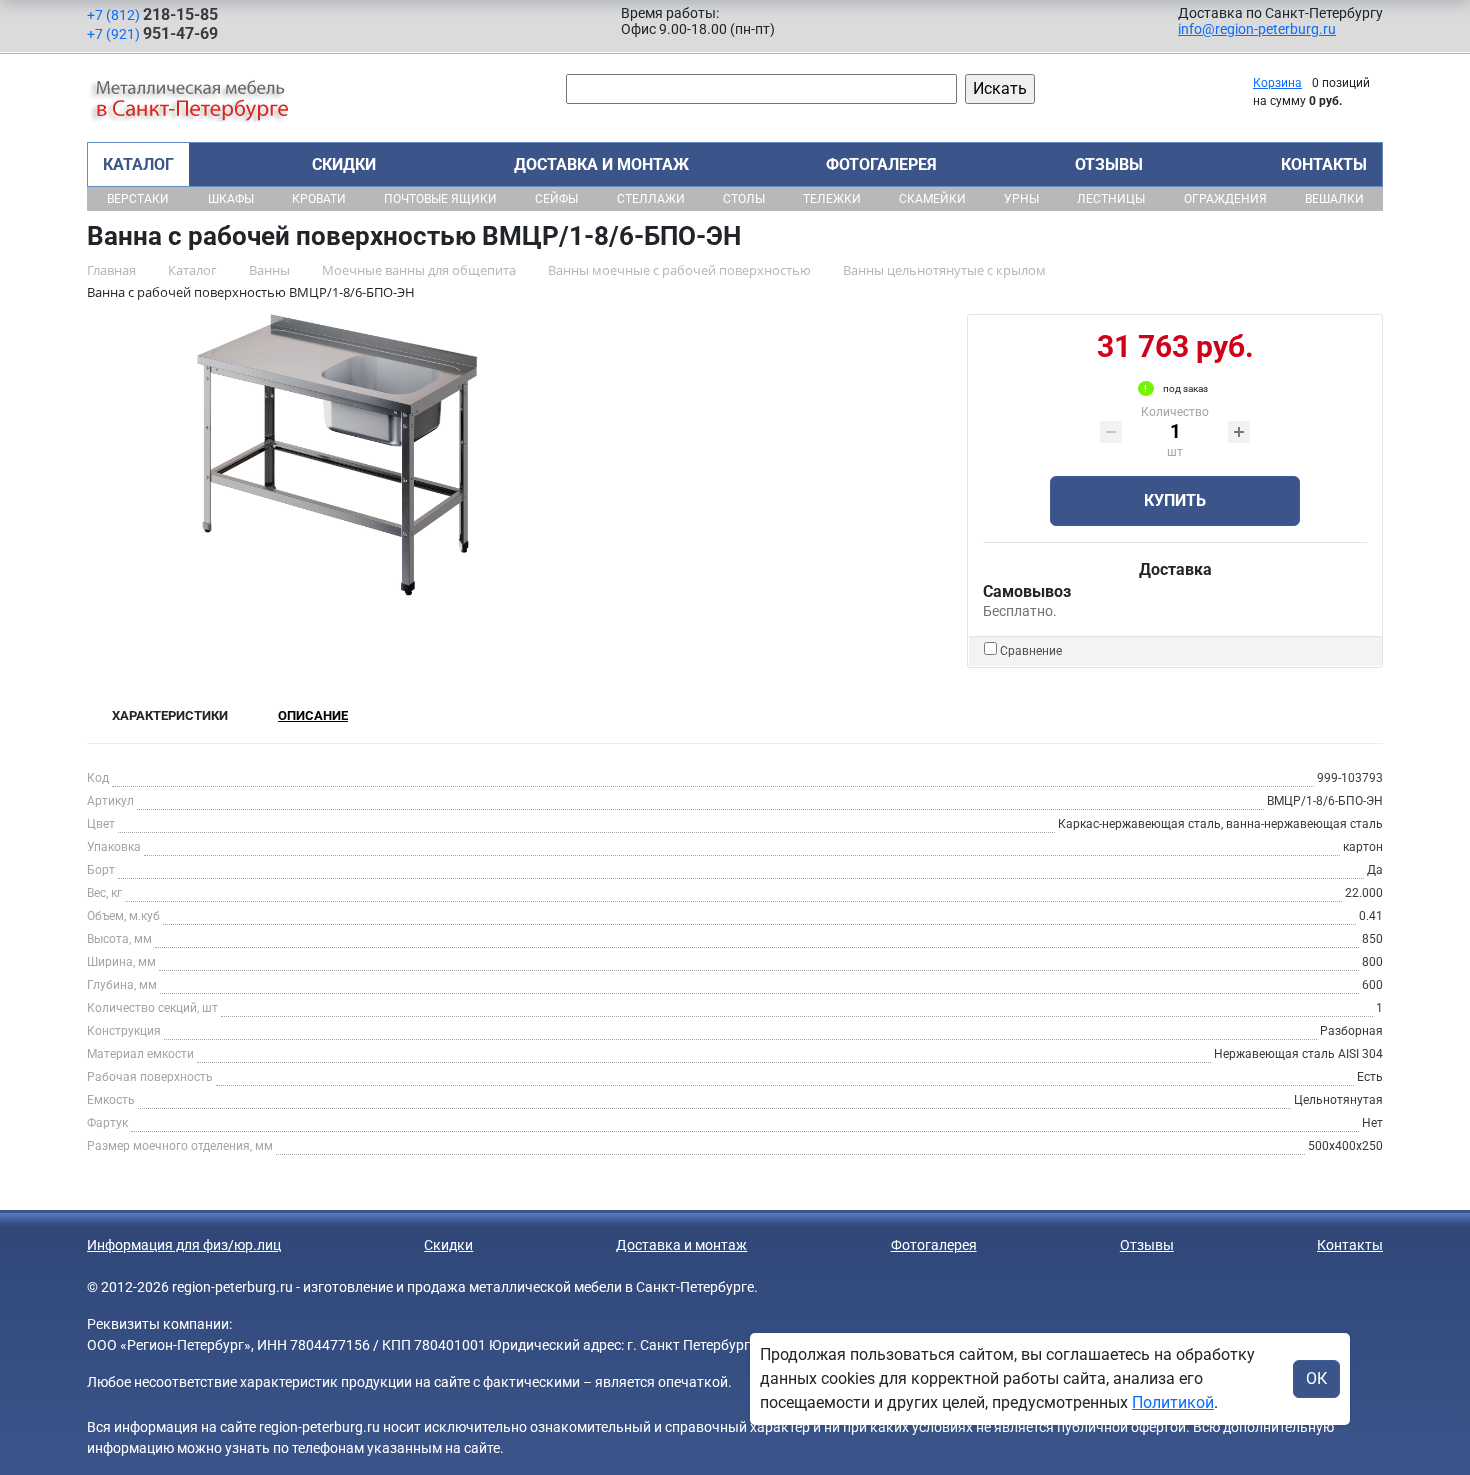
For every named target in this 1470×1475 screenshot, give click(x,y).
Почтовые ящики (440, 199)
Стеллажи (651, 199)
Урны (1021, 199)
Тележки (832, 199)
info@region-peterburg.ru (1257, 29)
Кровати (319, 199)
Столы (744, 199)
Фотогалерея (881, 164)
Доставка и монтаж (601, 164)
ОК (1316, 1378)
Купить (1175, 500)
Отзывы (1109, 164)
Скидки (344, 164)
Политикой (1173, 1402)
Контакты (1324, 164)
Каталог (138, 164)
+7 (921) (152, 33)
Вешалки (1334, 199)
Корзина (1277, 83)
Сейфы (556, 199)
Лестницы (1111, 199)
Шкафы (231, 199)
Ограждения (1225, 199)
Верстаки (138, 199)
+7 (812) (152, 14)
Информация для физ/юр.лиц (184, 1245)
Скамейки (932, 199)
